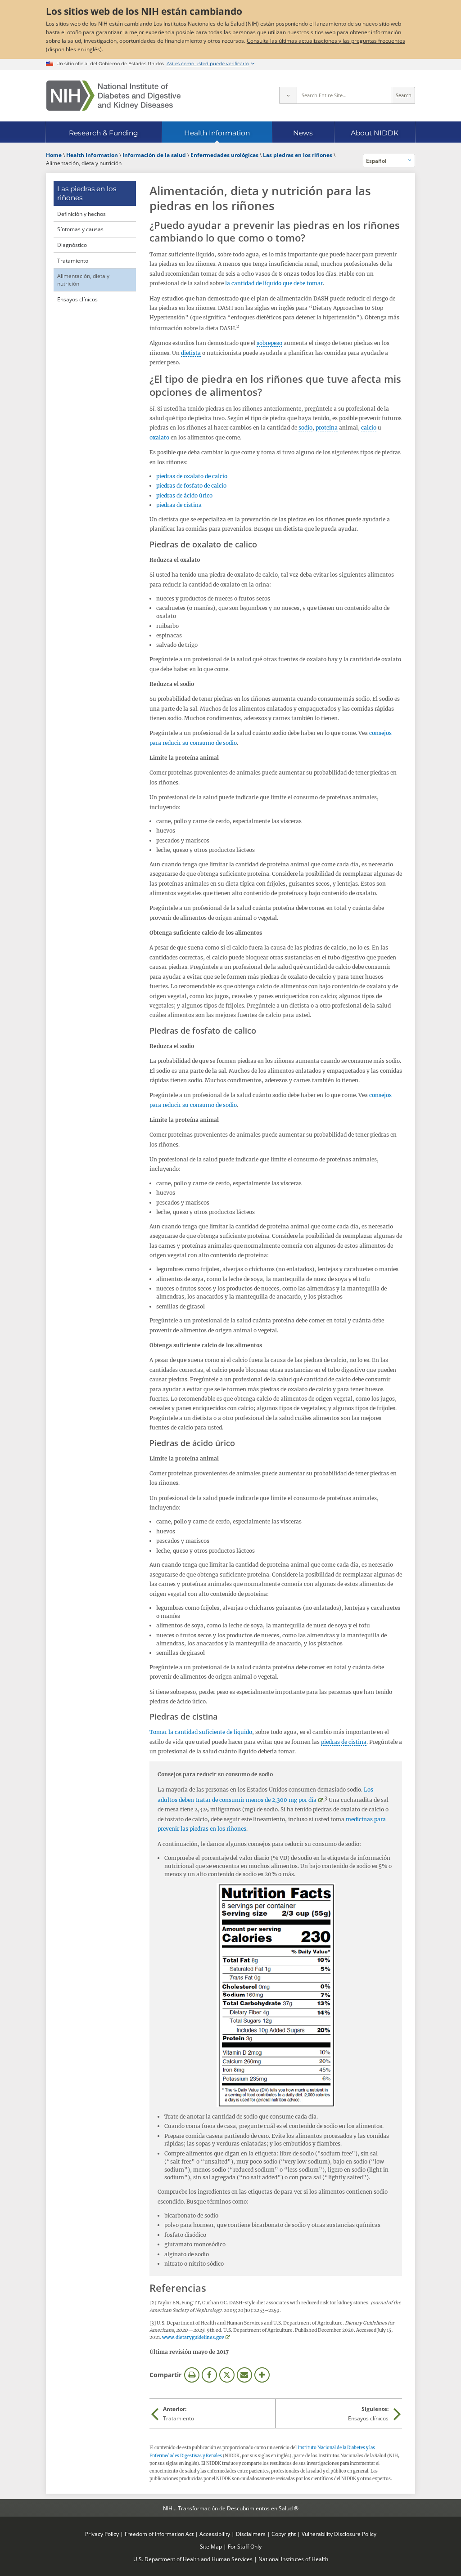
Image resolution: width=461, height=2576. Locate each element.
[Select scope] (288, 95)
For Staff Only (245, 2546)
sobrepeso (269, 343)
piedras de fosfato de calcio (191, 486)
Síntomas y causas (80, 229)
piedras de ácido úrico (184, 495)
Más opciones (262, 2375)
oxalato (159, 437)
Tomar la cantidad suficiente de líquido (201, 1732)
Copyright (284, 2534)
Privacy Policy (102, 2534)
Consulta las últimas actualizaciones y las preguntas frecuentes (326, 40)
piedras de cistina (179, 505)
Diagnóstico (72, 245)
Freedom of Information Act (159, 2534)
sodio (305, 428)
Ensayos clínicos (77, 299)
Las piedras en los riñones (87, 193)
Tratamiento (73, 260)
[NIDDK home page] (113, 96)
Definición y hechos (81, 214)
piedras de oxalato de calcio (192, 476)
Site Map (211, 2546)
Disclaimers (251, 2534)
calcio (369, 428)
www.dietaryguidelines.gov (193, 2337)
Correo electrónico (244, 2375)
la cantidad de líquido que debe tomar (274, 283)
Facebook (209, 2375)
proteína (327, 428)
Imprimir (192, 2375)
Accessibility (215, 2534)
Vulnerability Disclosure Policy (339, 2534)
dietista (191, 353)
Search (404, 95)
